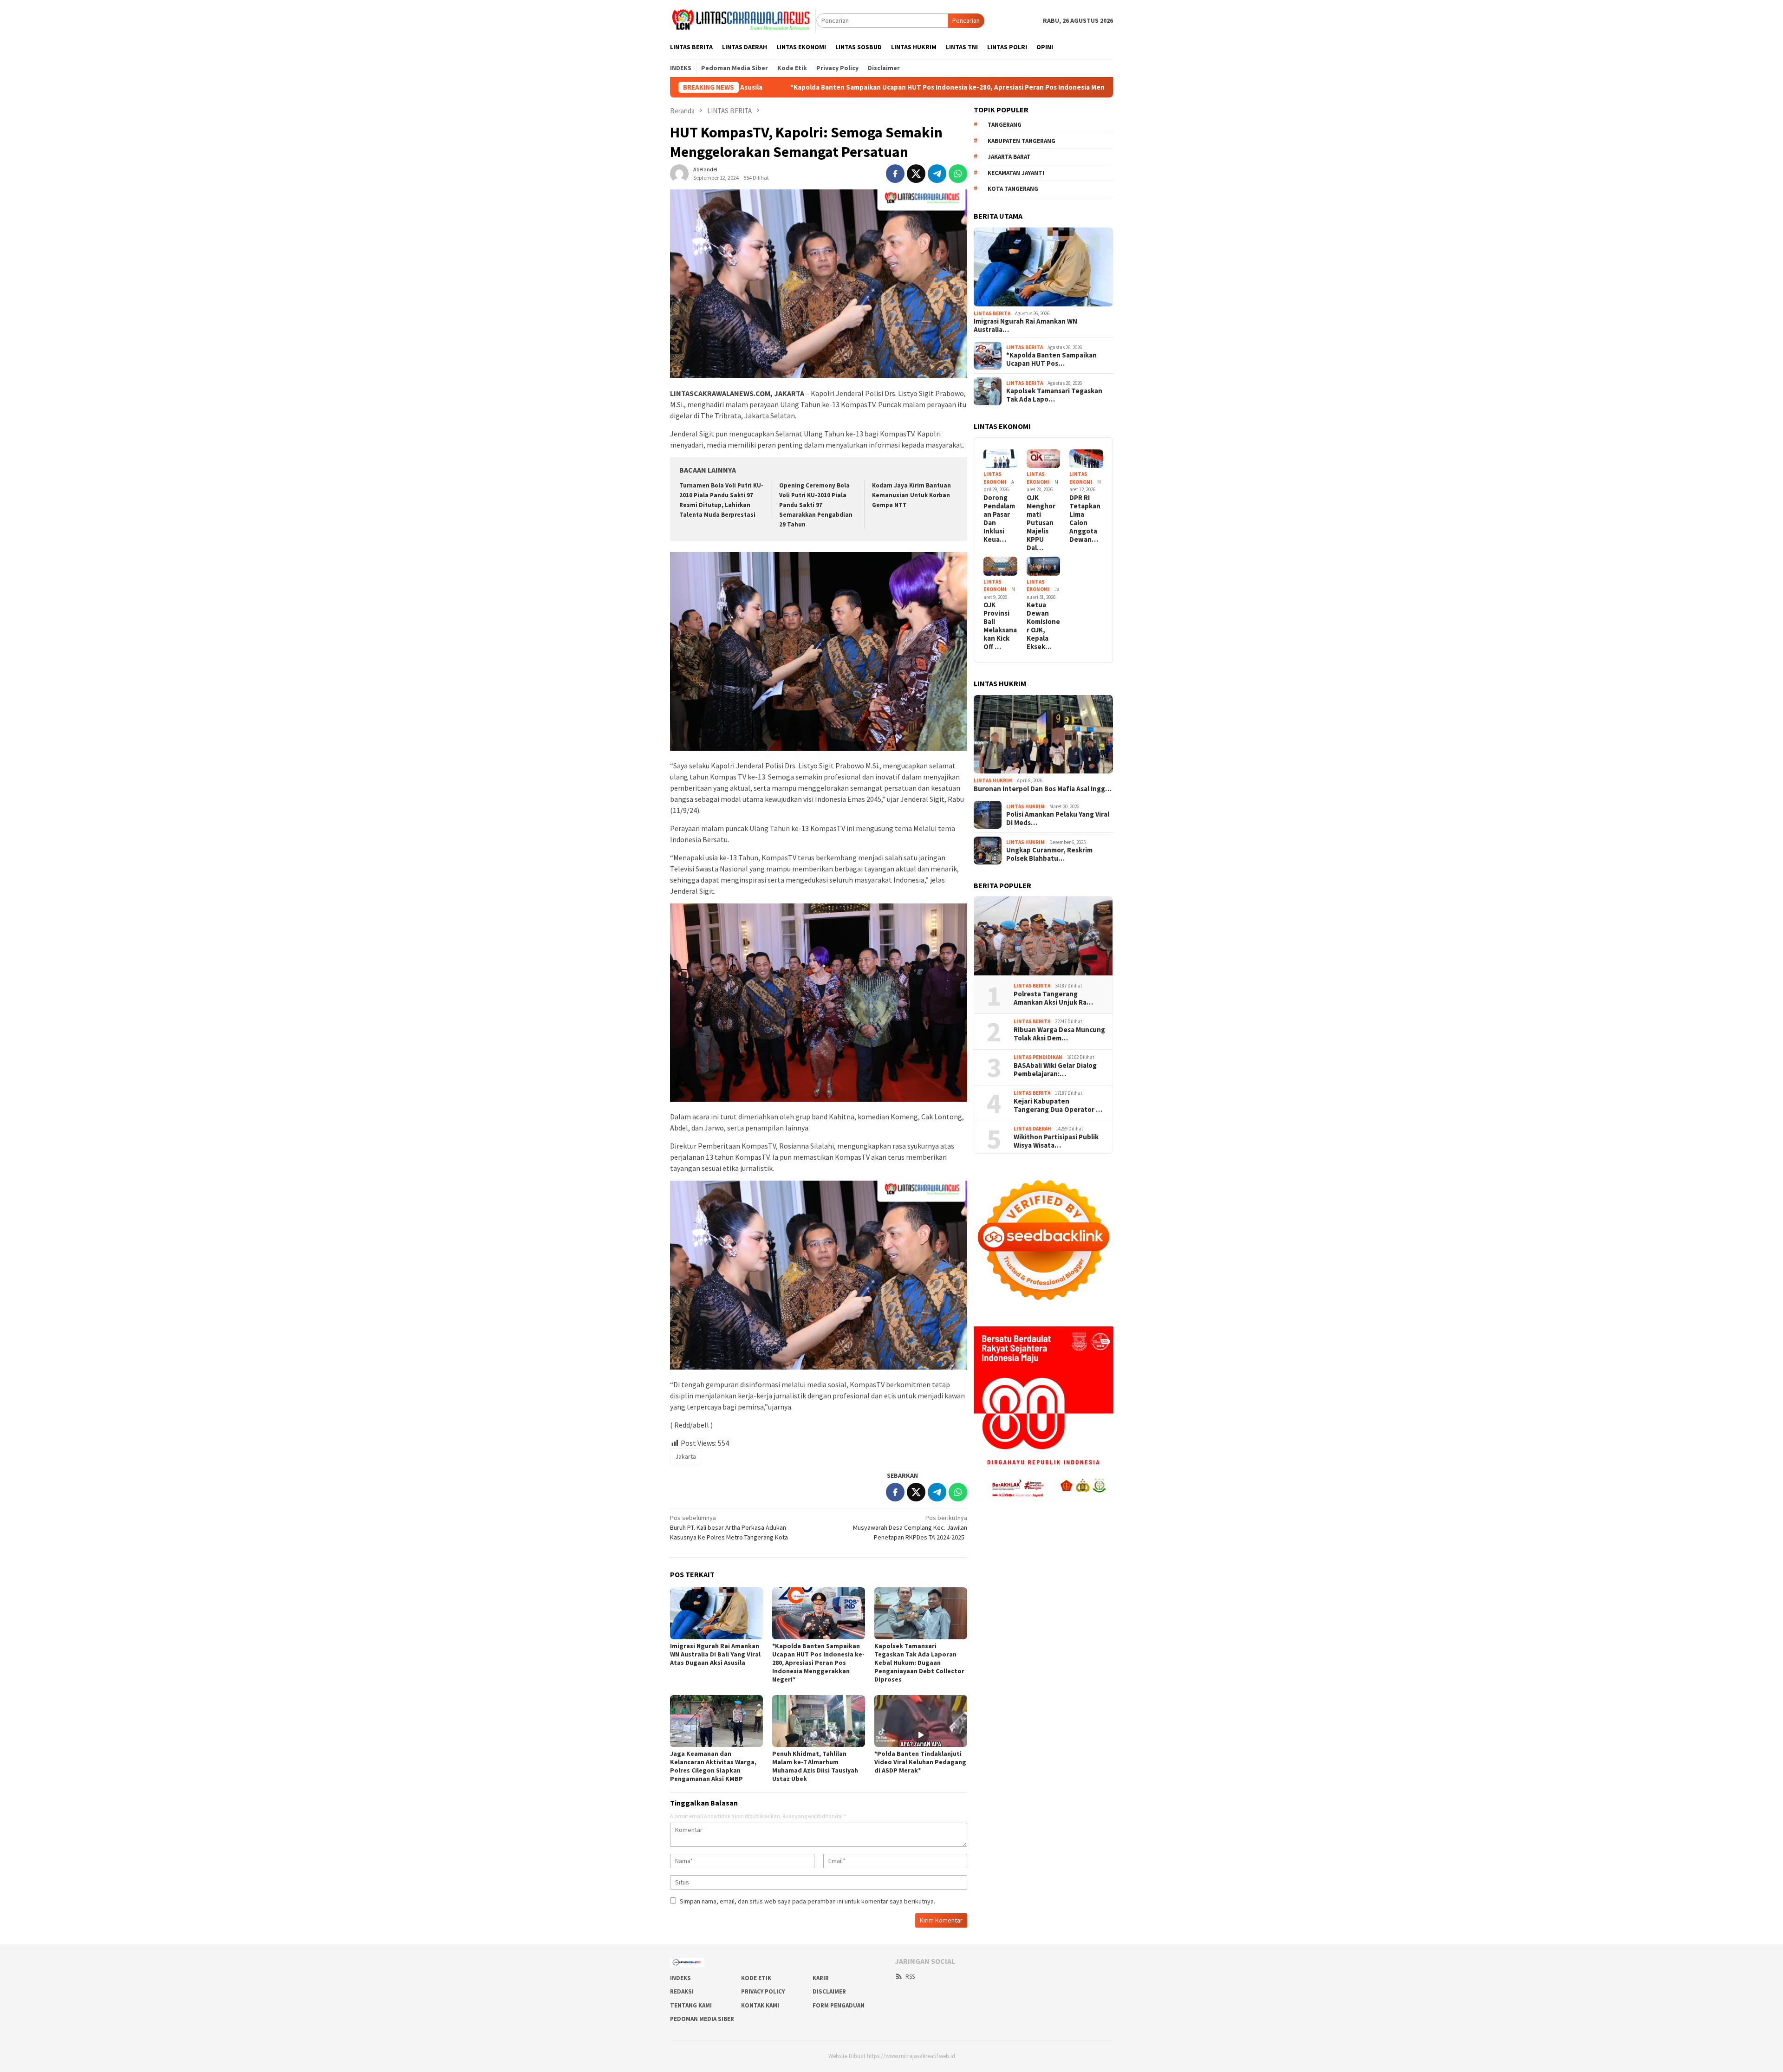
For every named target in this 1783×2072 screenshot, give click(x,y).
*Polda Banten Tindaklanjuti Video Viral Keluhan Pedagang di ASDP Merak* (920, 1762)
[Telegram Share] (937, 174)
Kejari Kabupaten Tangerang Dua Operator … (1058, 1105)
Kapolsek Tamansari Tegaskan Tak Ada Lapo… (1054, 395)
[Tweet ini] (916, 174)
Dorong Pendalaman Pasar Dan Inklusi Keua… (999, 519)
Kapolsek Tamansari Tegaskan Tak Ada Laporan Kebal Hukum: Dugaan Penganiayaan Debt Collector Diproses (919, 1663)
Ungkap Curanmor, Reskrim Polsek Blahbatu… (1049, 854)
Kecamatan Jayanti (1016, 173)
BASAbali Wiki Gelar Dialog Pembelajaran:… (1055, 1070)
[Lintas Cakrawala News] (743, 20)
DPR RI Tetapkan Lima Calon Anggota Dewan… (1085, 519)
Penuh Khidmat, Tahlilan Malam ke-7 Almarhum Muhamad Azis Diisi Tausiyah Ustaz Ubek (815, 1766)
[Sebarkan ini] (895, 174)
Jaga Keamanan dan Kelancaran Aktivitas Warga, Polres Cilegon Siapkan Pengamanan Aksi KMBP (713, 1766)
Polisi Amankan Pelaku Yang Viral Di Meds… (1058, 818)
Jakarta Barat (1009, 157)
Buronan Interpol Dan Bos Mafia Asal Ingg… (1043, 789)
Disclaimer (829, 1991)
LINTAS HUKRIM (993, 780)
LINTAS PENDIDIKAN (1038, 1057)
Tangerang (1005, 125)
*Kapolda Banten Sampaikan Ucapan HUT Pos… (1051, 359)
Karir (821, 1978)
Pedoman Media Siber (702, 2019)
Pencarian (966, 20)
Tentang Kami (691, 2005)
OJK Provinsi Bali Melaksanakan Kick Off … (1000, 626)
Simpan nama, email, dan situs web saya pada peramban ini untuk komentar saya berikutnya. (807, 1901)
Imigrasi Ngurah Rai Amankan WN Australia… (1025, 325)
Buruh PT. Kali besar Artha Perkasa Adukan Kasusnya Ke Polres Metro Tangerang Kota (729, 1527)
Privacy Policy (763, 1991)
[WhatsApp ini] (958, 174)
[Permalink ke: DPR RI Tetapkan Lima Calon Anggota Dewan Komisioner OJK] (1086, 459)
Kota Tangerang (1013, 189)
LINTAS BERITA (992, 313)
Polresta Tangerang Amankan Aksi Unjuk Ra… (1053, 998)
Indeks (680, 1978)
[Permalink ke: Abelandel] (679, 173)
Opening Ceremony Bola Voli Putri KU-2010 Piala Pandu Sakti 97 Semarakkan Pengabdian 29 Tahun (816, 505)
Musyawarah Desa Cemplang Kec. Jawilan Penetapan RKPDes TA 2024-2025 (910, 1527)
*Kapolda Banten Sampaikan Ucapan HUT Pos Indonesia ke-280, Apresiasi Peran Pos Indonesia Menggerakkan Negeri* (743, 87)
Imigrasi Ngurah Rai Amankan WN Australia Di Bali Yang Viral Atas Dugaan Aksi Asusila (715, 1654)
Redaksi (682, 1991)
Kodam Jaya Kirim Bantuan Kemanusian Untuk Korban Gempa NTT (911, 495)
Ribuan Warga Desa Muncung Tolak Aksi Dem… (1059, 1034)
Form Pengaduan (839, 2005)
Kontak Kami (760, 2005)
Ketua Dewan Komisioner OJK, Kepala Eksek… (1043, 626)
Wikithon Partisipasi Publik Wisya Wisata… (1056, 1141)
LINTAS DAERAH (1032, 1129)
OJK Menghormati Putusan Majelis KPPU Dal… (1041, 523)
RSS (910, 1977)
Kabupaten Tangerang (1022, 141)
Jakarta (686, 1456)
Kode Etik (756, 1978)
